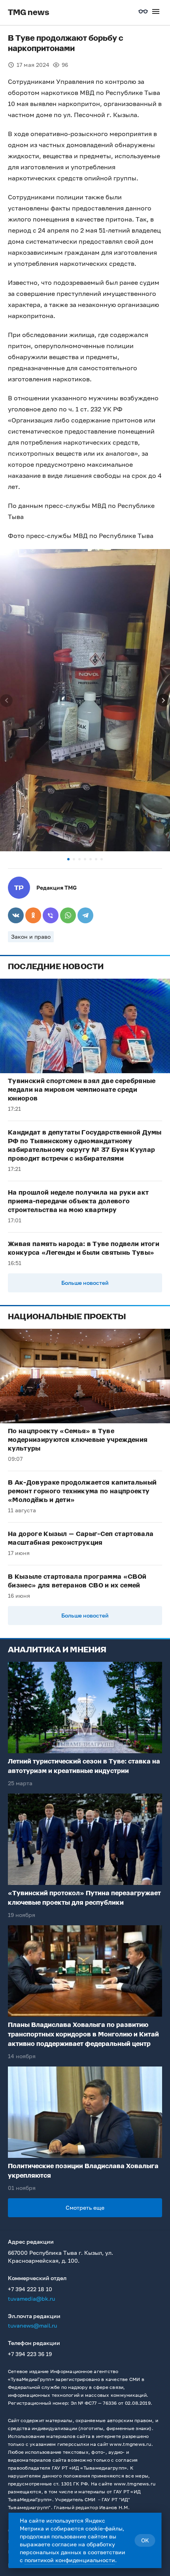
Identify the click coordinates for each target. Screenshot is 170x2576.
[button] (68, 859)
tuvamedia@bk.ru (31, 2299)
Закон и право (31, 937)
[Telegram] (85, 915)
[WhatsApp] (68, 915)
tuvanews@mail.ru (32, 2325)
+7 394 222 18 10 (30, 2289)
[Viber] (51, 915)
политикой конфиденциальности (70, 2560)
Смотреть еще (85, 2208)
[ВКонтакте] (16, 915)
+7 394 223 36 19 (30, 2354)
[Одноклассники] (33, 915)
